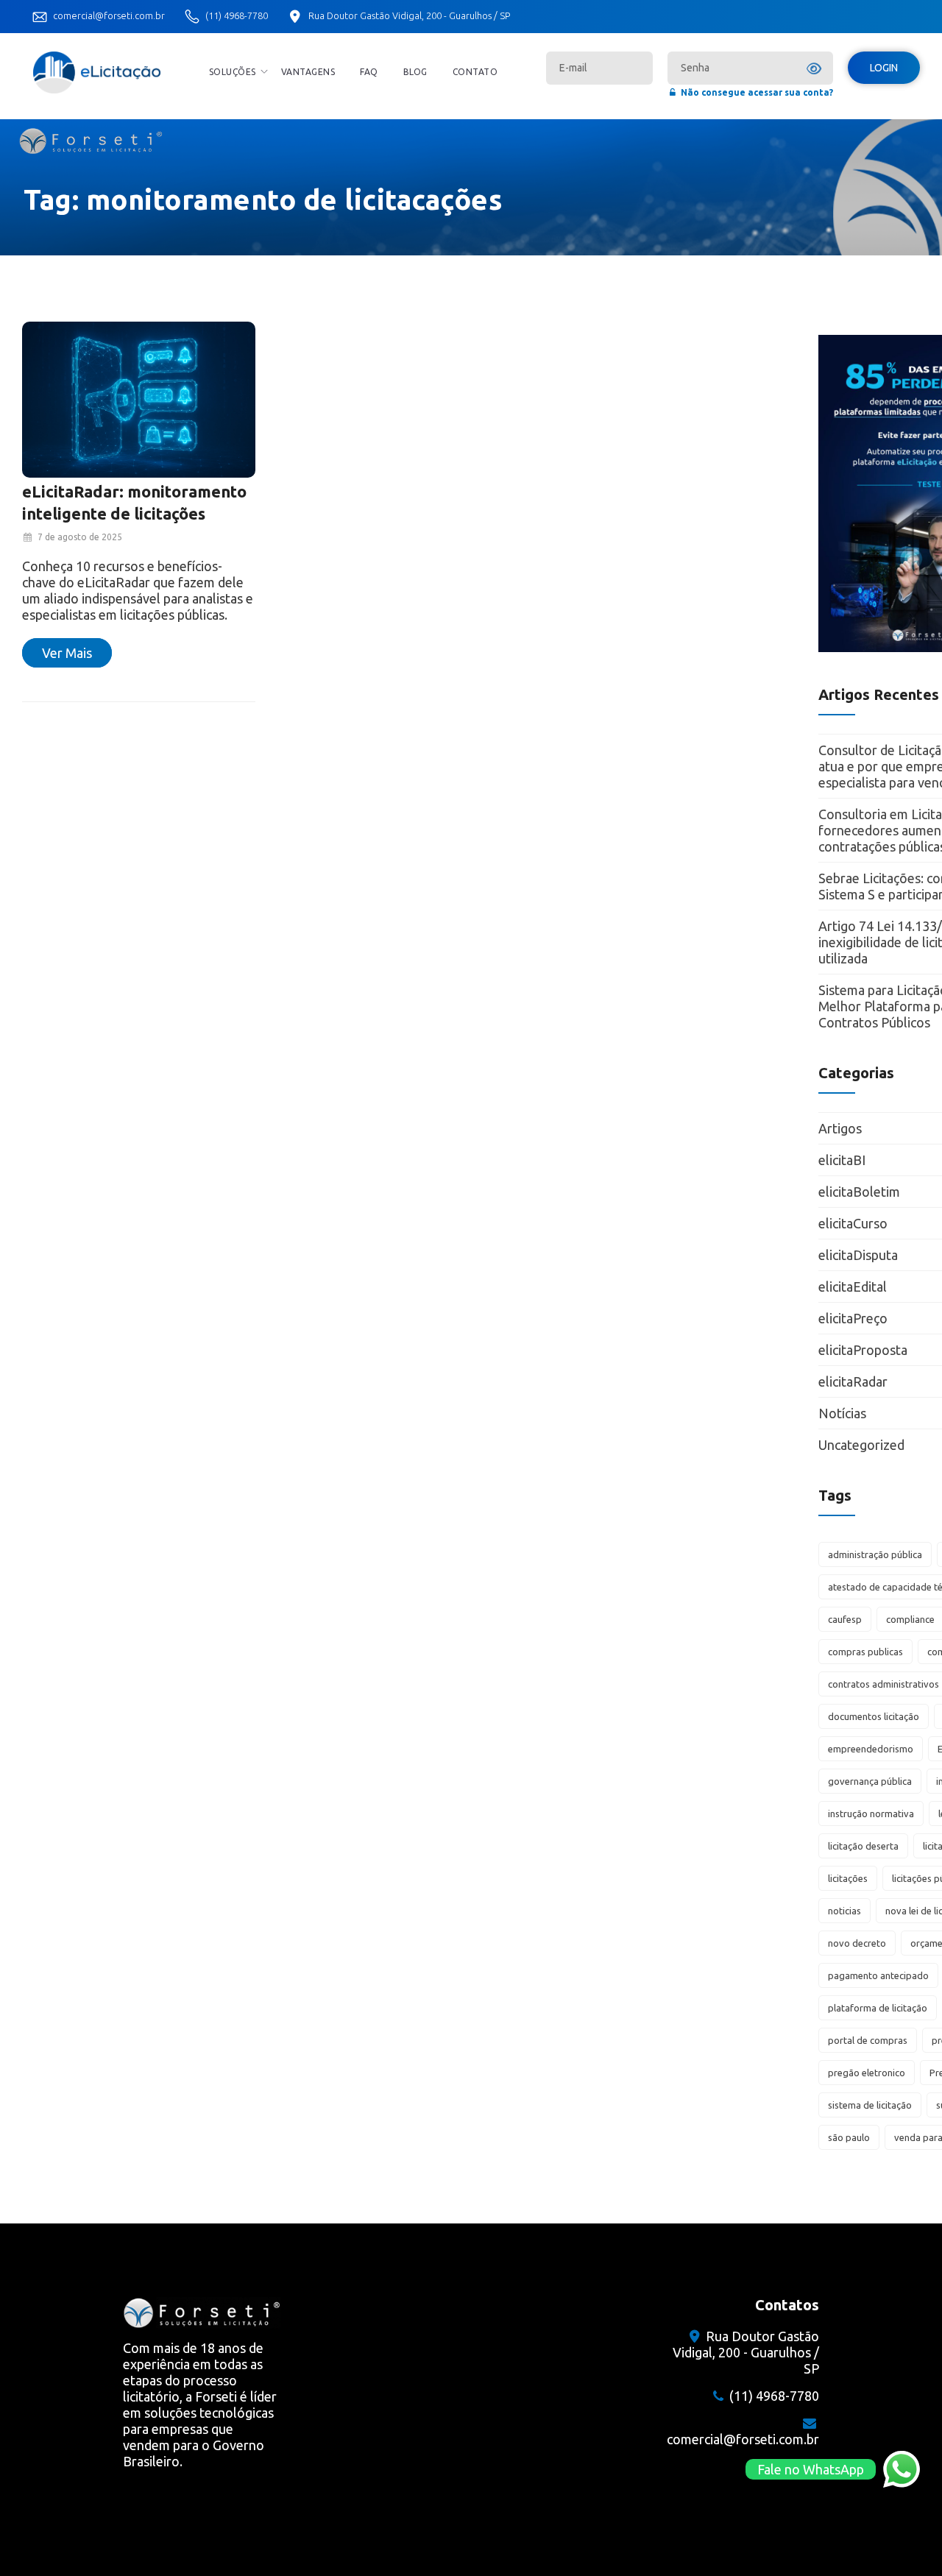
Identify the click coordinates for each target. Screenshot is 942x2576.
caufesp (845, 1619)
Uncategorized (861, 1445)
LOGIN (884, 68)
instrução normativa (871, 1814)
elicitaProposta (863, 1350)
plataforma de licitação (878, 2008)
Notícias (842, 1413)
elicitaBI (842, 1160)
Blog (415, 72)
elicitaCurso (853, 1223)
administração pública (875, 1554)
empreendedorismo (871, 1749)
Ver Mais (67, 653)
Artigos (840, 1128)
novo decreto (857, 1943)
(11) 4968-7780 (237, 15)
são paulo (849, 2137)
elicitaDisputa (858, 1255)
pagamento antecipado (878, 1975)
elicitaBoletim (859, 1192)
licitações (848, 1878)
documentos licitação (874, 1716)
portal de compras (868, 2040)
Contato (475, 72)
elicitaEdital (853, 1287)
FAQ (369, 72)
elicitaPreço (853, 1318)
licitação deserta (863, 1846)
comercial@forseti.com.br (109, 15)
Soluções (233, 72)
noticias (844, 1911)
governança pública (870, 1781)
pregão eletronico (867, 2073)
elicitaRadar (853, 1381)
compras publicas (865, 1652)
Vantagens (308, 72)
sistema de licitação (870, 2105)
